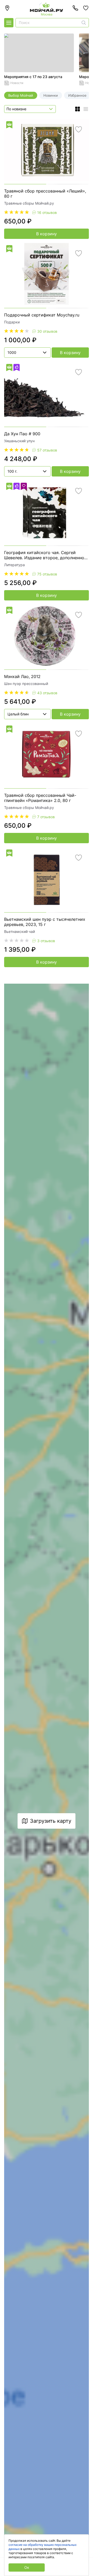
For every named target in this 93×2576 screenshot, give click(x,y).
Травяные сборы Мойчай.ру (29, 203)
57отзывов (47, 450)
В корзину (47, 234)
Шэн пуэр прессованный (26, 684)
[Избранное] (86, 8)
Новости (17, 83)
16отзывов (47, 212)
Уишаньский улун (19, 441)
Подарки (12, 322)
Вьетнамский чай (20, 931)
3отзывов (46, 941)
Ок (27, 2567)
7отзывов (46, 817)
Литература (14, 565)
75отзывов (47, 574)
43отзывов (47, 693)
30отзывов (47, 331)
